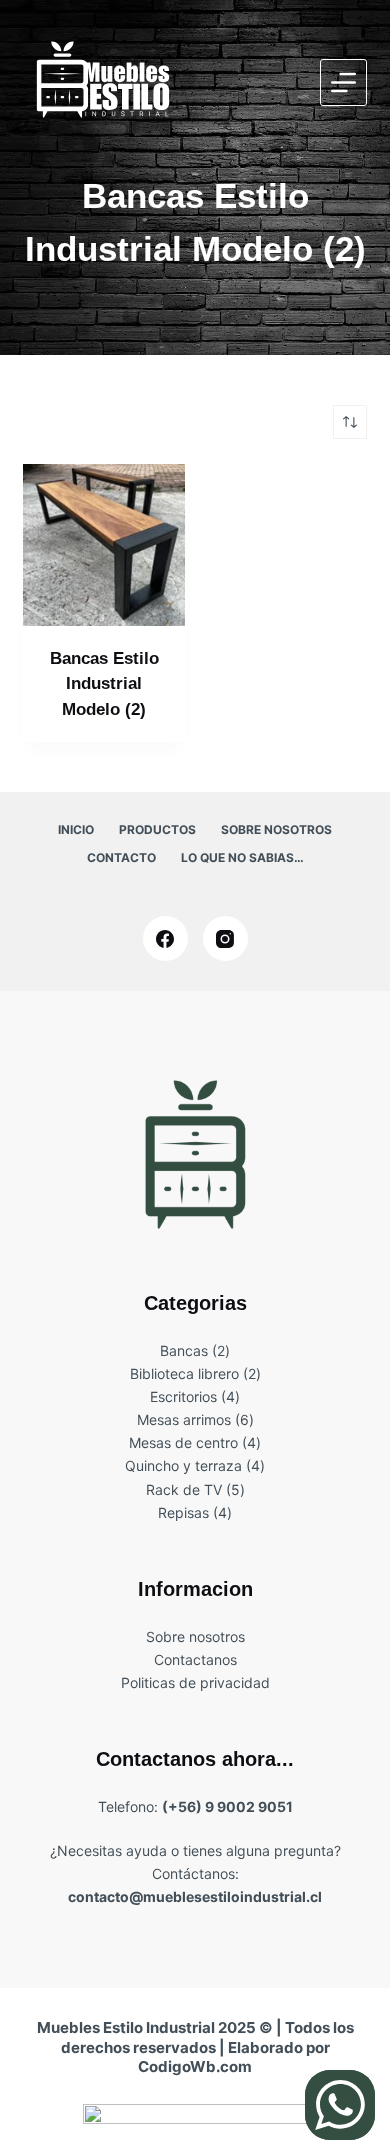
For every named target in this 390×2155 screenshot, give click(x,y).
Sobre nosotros (276, 829)
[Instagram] (225, 938)
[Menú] (343, 82)
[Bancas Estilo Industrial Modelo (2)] (104, 545)
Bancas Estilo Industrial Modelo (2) (104, 684)
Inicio (76, 829)
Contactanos (195, 1659)
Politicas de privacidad (195, 1682)
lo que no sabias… (242, 857)
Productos (157, 829)
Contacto (121, 857)
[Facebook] (165, 938)
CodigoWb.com (195, 2066)
